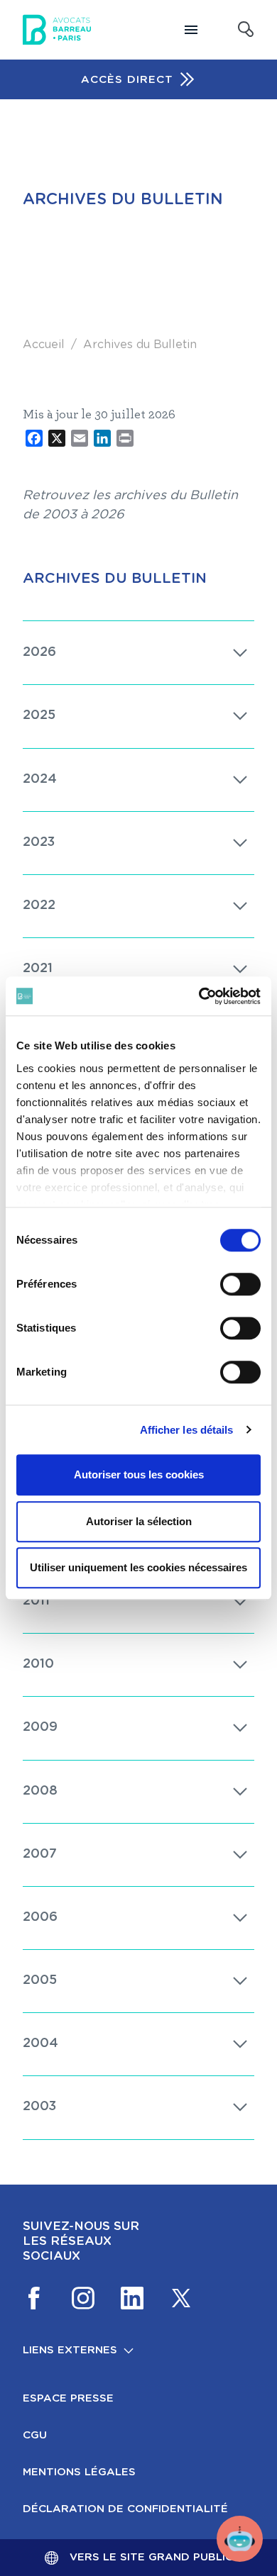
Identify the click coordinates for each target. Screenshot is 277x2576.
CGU (35, 2435)
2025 (39, 715)
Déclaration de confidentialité (125, 2509)
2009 (40, 1727)
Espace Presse (68, 2398)
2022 (39, 905)
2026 (39, 652)
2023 (39, 842)
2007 (40, 1854)
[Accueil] (57, 30)
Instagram (83, 2298)
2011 (36, 1601)
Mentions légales (79, 2472)
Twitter (181, 2298)
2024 (40, 779)
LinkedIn (132, 2298)
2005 (40, 1980)
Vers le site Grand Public (151, 2557)
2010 (38, 1664)
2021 (38, 969)
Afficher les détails (187, 1430)
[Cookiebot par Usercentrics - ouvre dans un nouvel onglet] (199, 996)
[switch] (240, 1284)
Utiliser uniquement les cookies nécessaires (138, 1567)
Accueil (44, 345)
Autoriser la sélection (139, 1521)
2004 (40, 2043)
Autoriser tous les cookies (139, 1474)
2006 (40, 1917)
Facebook (34, 2298)
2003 (39, 2107)
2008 (40, 1791)
